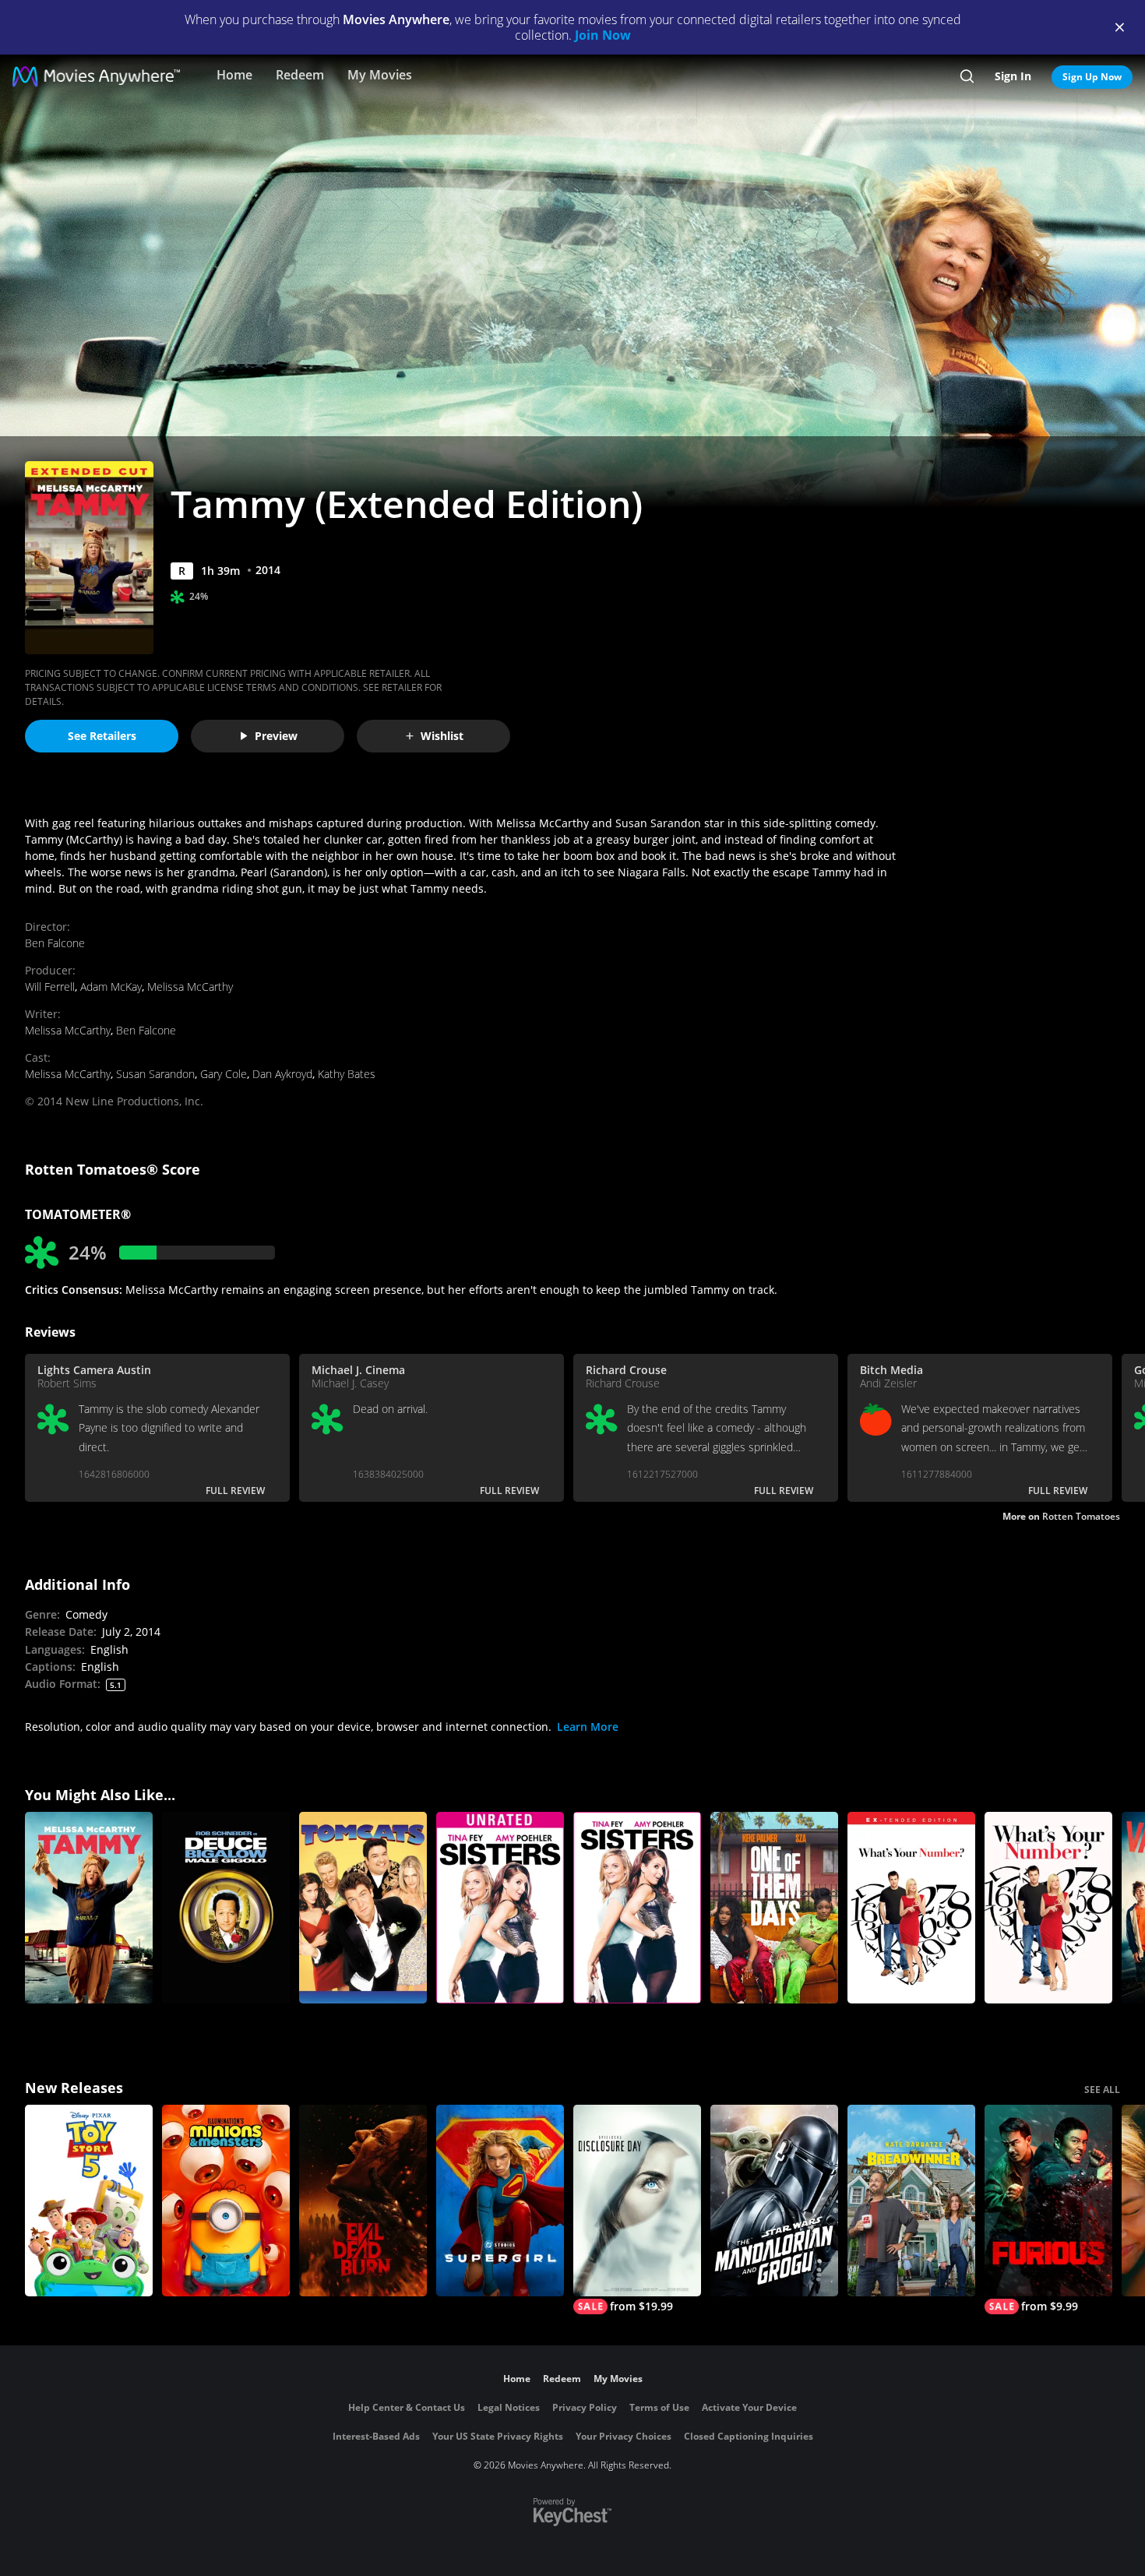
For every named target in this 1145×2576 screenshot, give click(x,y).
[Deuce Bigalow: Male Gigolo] (226, 1908)
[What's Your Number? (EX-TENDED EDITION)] (911, 1908)
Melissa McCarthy (190, 987)
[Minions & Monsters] (226, 2201)
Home (234, 75)
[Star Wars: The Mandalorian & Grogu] (774, 2201)
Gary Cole (224, 1074)
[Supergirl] (500, 2201)
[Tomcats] (363, 1908)
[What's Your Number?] (1048, 1908)
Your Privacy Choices (624, 2436)
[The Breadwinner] (911, 2201)
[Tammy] (89, 1908)
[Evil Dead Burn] (363, 2201)
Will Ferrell (50, 987)
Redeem (300, 75)
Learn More (588, 1727)
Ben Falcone (55, 943)
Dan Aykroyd (282, 1074)
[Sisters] (637, 1908)
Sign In (1013, 76)
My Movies (380, 75)
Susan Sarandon (155, 1074)
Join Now (603, 35)
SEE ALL (1102, 2090)
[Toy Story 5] (89, 2201)
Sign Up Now (1092, 77)
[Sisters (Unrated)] (500, 1908)
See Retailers (102, 736)
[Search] (967, 76)
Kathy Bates (347, 1074)
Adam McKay (111, 987)
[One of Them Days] (774, 1908)
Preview (276, 736)
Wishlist (442, 736)
